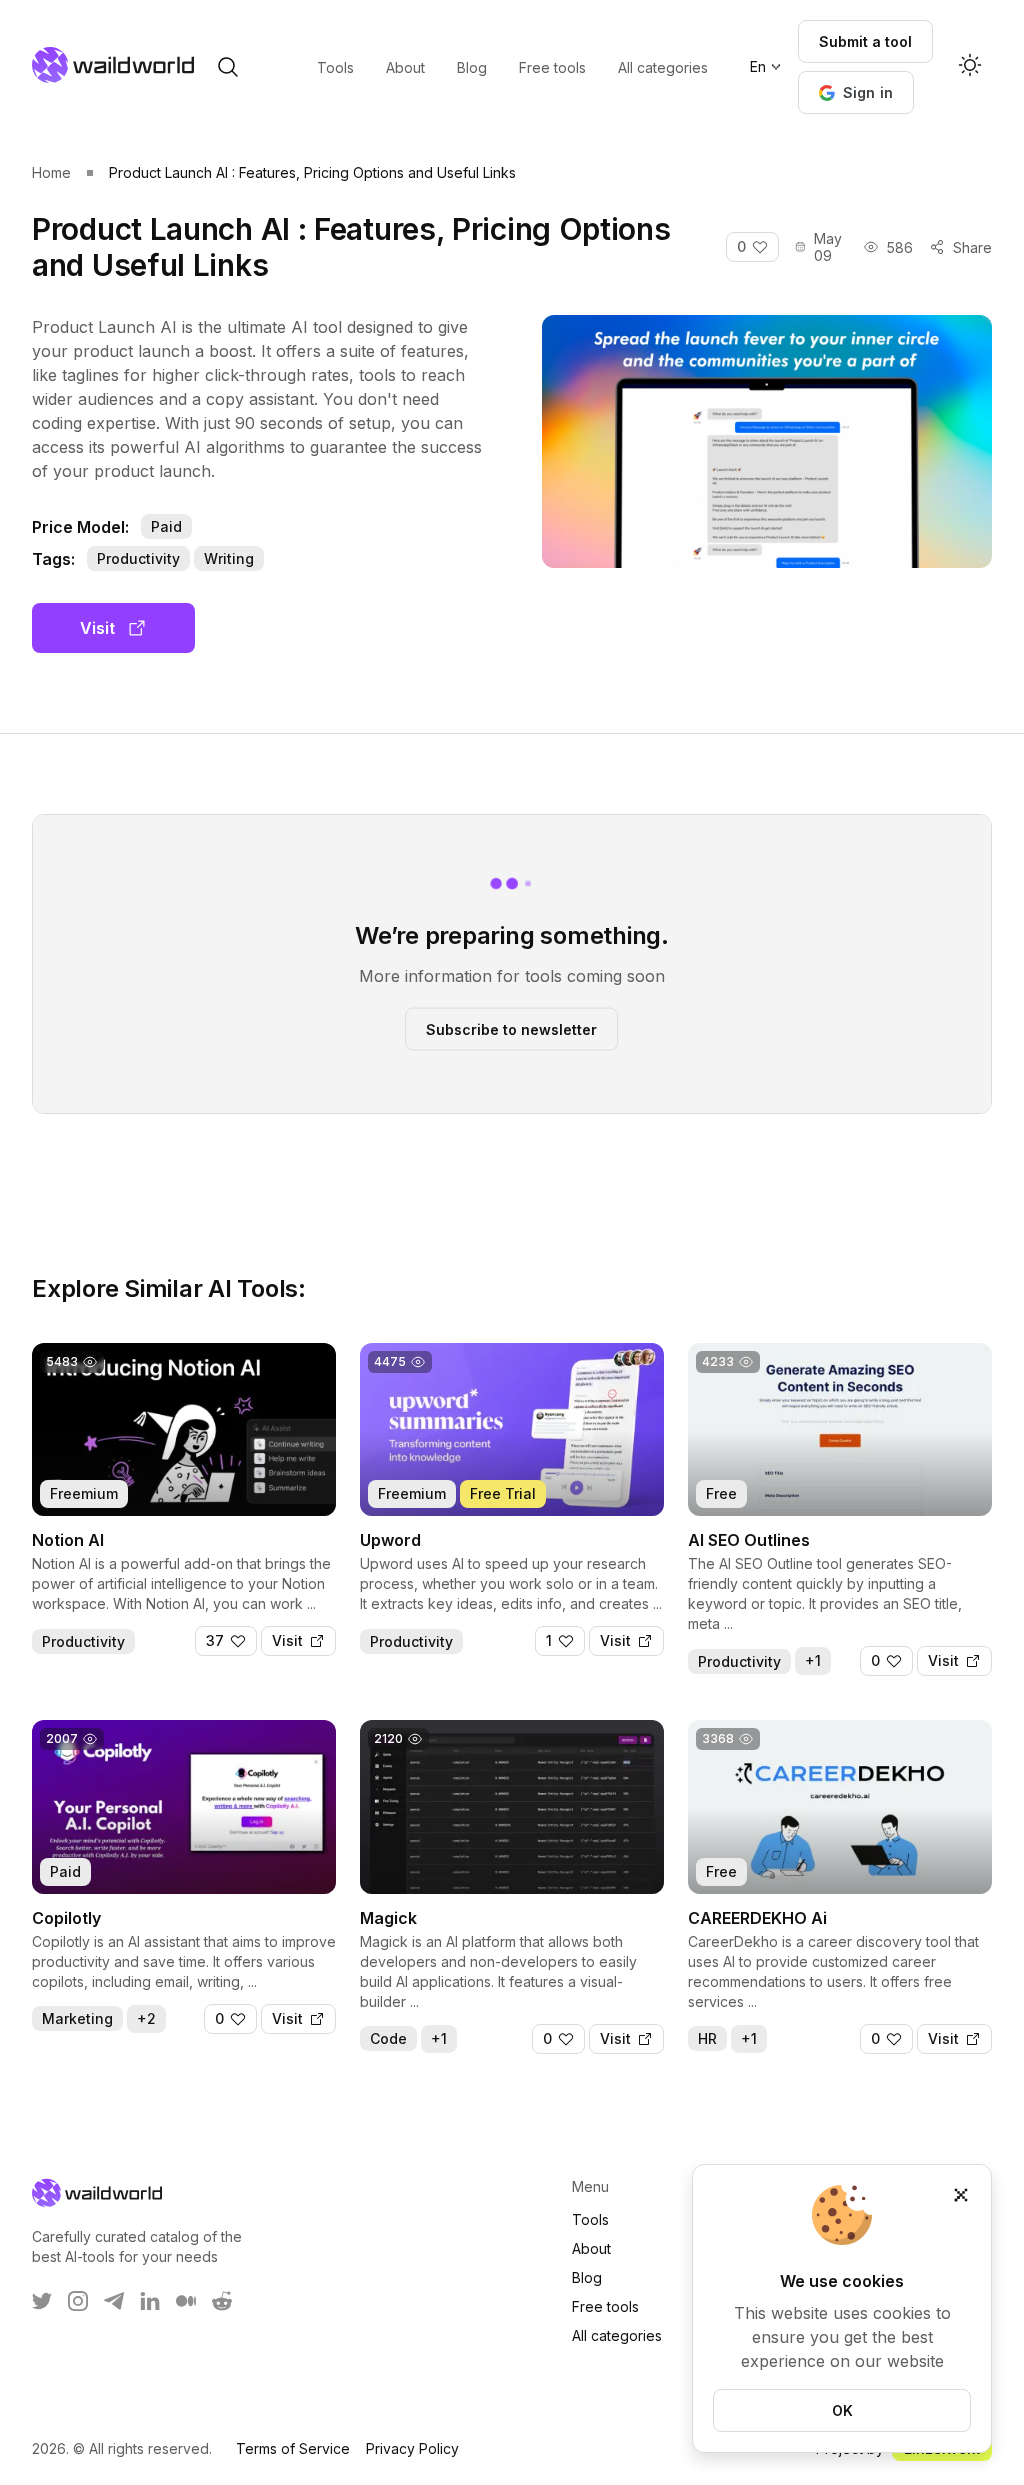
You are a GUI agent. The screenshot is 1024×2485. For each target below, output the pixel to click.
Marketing (77, 2018)
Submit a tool (865, 41)
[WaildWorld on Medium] (186, 2301)
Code (388, 2038)
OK (842, 2410)
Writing (229, 558)
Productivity (138, 558)
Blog (587, 2277)
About (591, 2248)
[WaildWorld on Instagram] (78, 2301)
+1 (813, 1660)
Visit (97, 628)
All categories (617, 2335)
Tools (590, 2219)
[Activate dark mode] (970, 67)
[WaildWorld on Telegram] (114, 2301)
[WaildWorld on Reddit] (222, 2301)
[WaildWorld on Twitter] (42, 2301)
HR (707, 2038)
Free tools (605, 2306)
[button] (856, 92)
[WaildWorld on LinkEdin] (150, 2301)
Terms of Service (293, 2448)
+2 (146, 2018)
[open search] (228, 67)
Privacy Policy (412, 2448)
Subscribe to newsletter (511, 1028)
